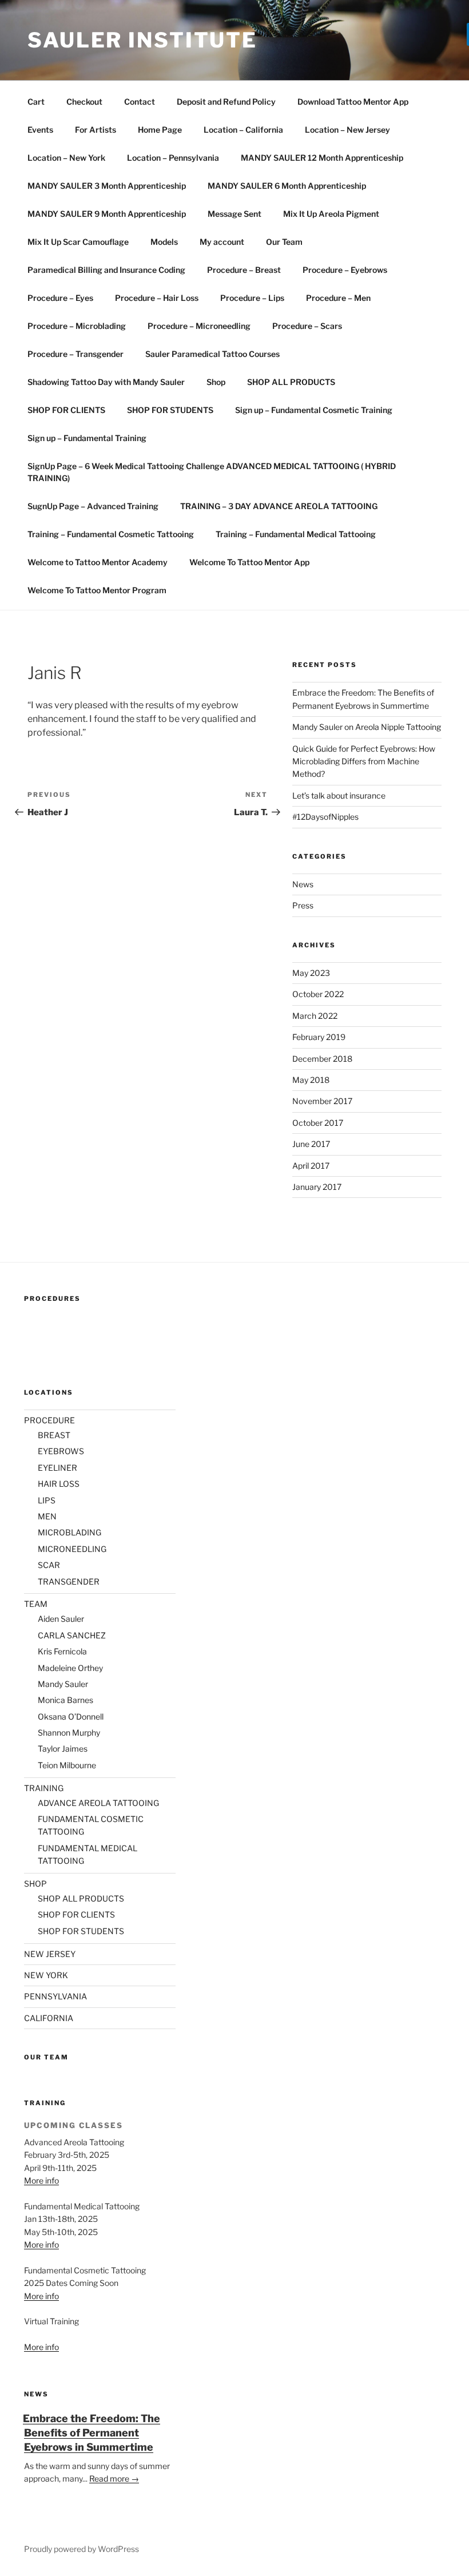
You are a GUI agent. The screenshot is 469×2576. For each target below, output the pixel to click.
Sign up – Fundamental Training (87, 438)
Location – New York (66, 158)
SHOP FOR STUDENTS (170, 410)
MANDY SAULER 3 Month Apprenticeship (107, 186)
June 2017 (311, 1144)
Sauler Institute (142, 40)
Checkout (84, 102)
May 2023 (311, 973)
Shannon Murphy (69, 1732)
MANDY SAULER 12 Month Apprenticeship (322, 158)
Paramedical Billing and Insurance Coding (106, 270)
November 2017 (322, 1101)
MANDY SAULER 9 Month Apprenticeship (107, 214)
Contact (140, 102)
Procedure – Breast (244, 270)
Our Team (284, 242)
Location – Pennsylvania (173, 158)
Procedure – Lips (252, 298)
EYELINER (57, 1468)
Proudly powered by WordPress (82, 2549)
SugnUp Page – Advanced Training (93, 506)
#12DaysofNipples (325, 817)
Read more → (114, 2478)
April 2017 (311, 1166)
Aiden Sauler (61, 1619)
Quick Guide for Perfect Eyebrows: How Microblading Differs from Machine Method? (364, 761)
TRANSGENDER (69, 1581)
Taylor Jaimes (63, 1749)
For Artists (96, 130)
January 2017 (317, 1187)
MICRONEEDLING (72, 1549)
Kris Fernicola (62, 1651)
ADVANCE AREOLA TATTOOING (98, 1803)
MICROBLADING (69, 1532)
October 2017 (318, 1123)
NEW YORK (46, 1975)
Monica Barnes (65, 1700)
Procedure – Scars (307, 326)
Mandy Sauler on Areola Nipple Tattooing (367, 727)
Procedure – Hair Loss (157, 298)
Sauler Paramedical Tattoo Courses (212, 354)
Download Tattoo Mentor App (353, 102)
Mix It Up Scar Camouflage (78, 242)
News (303, 884)
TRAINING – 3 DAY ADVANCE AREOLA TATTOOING (279, 506)
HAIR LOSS (59, 1484)
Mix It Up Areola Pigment (331, 214)
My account (222, 242)
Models (164, 242)
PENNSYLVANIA (55, 1996)
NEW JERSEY (50, 1954)
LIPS (47, 1500)
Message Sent (234, 214)
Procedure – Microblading (77, 326)
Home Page (160, 130)
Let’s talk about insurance (339, 795)
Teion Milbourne (67, 1765)
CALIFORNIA (49, 2018)
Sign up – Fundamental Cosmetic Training (314, 410)
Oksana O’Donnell (71, 1716)
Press (303, 905)
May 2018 (311, 1080)
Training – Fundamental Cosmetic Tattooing (111, 534)
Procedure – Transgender (75, 354)
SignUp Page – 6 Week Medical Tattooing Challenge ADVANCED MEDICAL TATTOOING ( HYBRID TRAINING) (212, 472)
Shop (216, 382)
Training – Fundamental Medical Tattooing (296, 534)
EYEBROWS (61, 1451)
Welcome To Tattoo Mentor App (249, 562)
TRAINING (44, 1788)
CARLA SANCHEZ (72, 1635)
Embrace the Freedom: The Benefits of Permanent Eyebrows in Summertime (92, 2433)
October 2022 (318, 994)
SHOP (35, 1884)
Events (40, 130)
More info (41, 2180)
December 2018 (322, 1059)
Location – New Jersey (347, 130)
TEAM (36, 1604)
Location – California (243, 130)
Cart (36, 102)
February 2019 (319, 1037)
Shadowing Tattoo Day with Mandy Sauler (106, 382)
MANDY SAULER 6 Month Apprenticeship (287, 186)
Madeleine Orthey (70, 1668)
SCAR (49, 1565)
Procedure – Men (338, 298)
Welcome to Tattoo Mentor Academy (98, 562)
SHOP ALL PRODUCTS (291, 382)
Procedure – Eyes (60, 298)
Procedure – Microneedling (199, 326)
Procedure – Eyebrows (345, 270)
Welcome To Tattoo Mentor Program (97, 590)
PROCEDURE (49, 1420)
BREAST (54, 1435)
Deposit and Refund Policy (226, 102)
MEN (47, 1516)
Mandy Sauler (63, 1684)
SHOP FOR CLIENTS (66, 410)
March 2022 (315, 1016)
